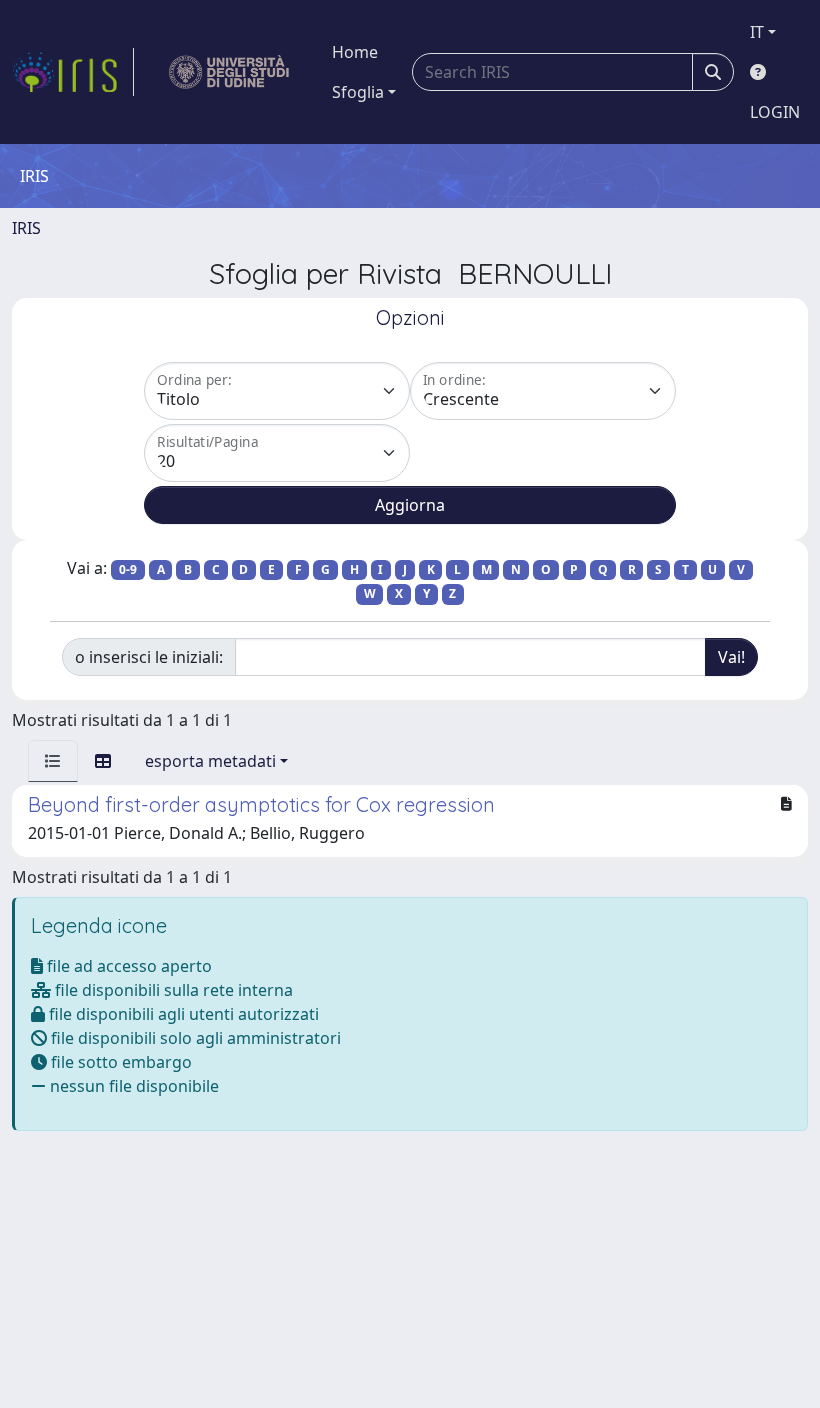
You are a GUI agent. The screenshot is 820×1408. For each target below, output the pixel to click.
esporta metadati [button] (210, 761)
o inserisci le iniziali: (149, 657)
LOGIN (775, 112)
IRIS (26, 228)
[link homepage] (73, 72)
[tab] (53, 761)
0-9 (128, 569)
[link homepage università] (229, 72)
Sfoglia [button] (358, 92)
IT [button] (757, 32)
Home (355, 52)
